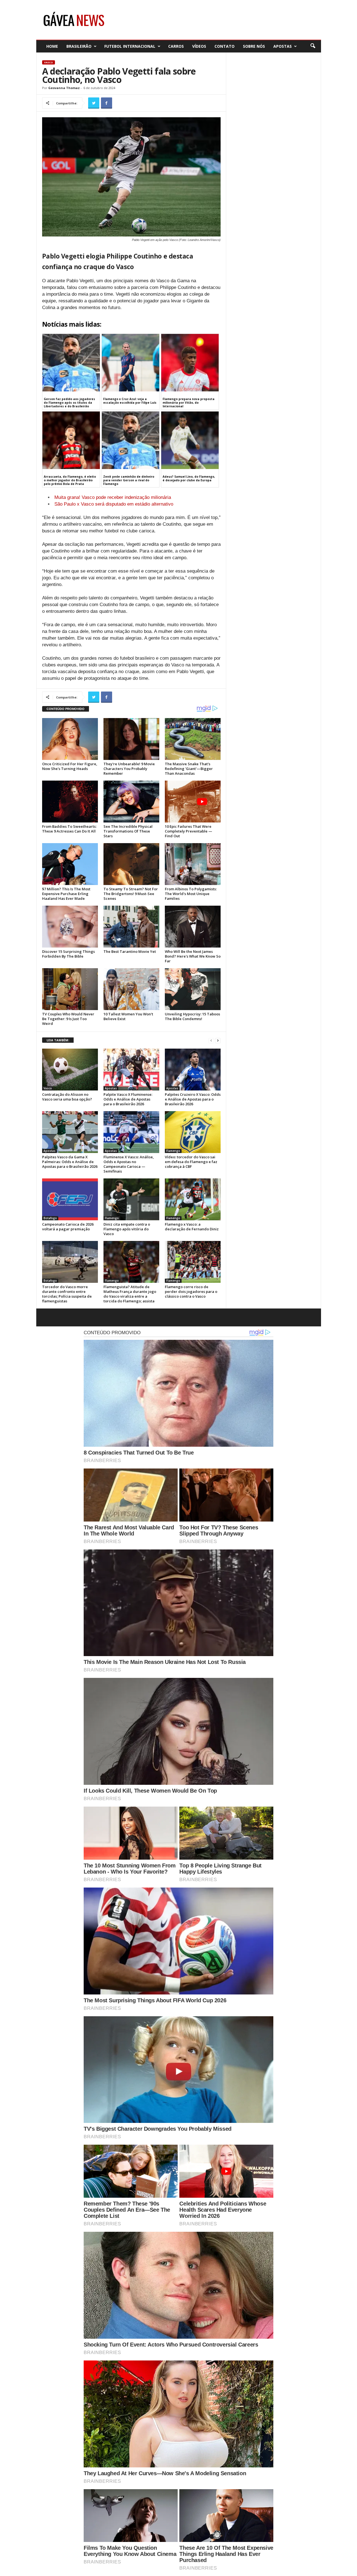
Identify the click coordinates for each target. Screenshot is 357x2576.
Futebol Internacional (130, 46)
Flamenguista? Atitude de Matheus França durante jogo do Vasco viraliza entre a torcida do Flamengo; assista (130, 1294)
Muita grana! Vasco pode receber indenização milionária (113, 497)
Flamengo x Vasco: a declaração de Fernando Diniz (192, 1227)
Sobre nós (254, 46)
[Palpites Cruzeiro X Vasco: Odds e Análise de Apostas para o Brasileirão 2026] (193, 1070)
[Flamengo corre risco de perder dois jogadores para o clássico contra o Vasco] (193, 1262)
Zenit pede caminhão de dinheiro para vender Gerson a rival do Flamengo (129, 480)
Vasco (49, 62)
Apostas (283, 46)
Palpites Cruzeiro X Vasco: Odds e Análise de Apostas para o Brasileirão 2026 (193, 1099)
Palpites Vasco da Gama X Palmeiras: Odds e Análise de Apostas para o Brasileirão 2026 (70, 1162)
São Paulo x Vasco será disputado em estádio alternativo (114, 504)
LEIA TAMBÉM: (58, 1040)
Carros (176, 46)
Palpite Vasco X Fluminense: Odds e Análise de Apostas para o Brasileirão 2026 (128, 1099)
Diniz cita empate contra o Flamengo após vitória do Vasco (127, 1229)
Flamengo (173, 1151)
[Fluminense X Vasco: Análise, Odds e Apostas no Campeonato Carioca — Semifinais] (131, 1132)
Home (52, 46)
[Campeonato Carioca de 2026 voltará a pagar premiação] (70, 1199)
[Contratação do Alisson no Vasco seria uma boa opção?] (70, 1070)
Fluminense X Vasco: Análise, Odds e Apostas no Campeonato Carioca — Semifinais (129, 1164)
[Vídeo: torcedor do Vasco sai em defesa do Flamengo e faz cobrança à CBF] (193, 1132)
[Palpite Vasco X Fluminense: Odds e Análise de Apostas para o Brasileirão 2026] (131, 1070)
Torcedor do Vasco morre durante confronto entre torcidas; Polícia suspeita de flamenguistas (67, 1294)
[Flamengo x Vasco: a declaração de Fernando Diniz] (193, 1199)
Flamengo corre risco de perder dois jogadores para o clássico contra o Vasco (191, 1291)
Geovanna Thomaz (64, 88)
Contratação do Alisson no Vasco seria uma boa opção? (67, 1097)
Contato (225, 46)
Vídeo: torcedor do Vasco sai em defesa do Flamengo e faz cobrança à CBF (191, 1162)
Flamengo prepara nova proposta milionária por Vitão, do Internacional (189, 403)
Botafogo (50, 1218)
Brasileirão (79, 46)
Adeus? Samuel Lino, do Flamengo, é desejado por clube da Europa (189, 478)
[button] (313, 46)
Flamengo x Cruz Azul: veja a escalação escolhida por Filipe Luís (130, 401)
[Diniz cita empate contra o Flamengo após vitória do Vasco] (131, 1199)
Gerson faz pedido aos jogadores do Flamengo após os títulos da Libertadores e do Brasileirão (69, 403)
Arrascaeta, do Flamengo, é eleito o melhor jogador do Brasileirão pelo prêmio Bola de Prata (70, 480)
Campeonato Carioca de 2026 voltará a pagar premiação (68, 1227)
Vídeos (199, 46)
